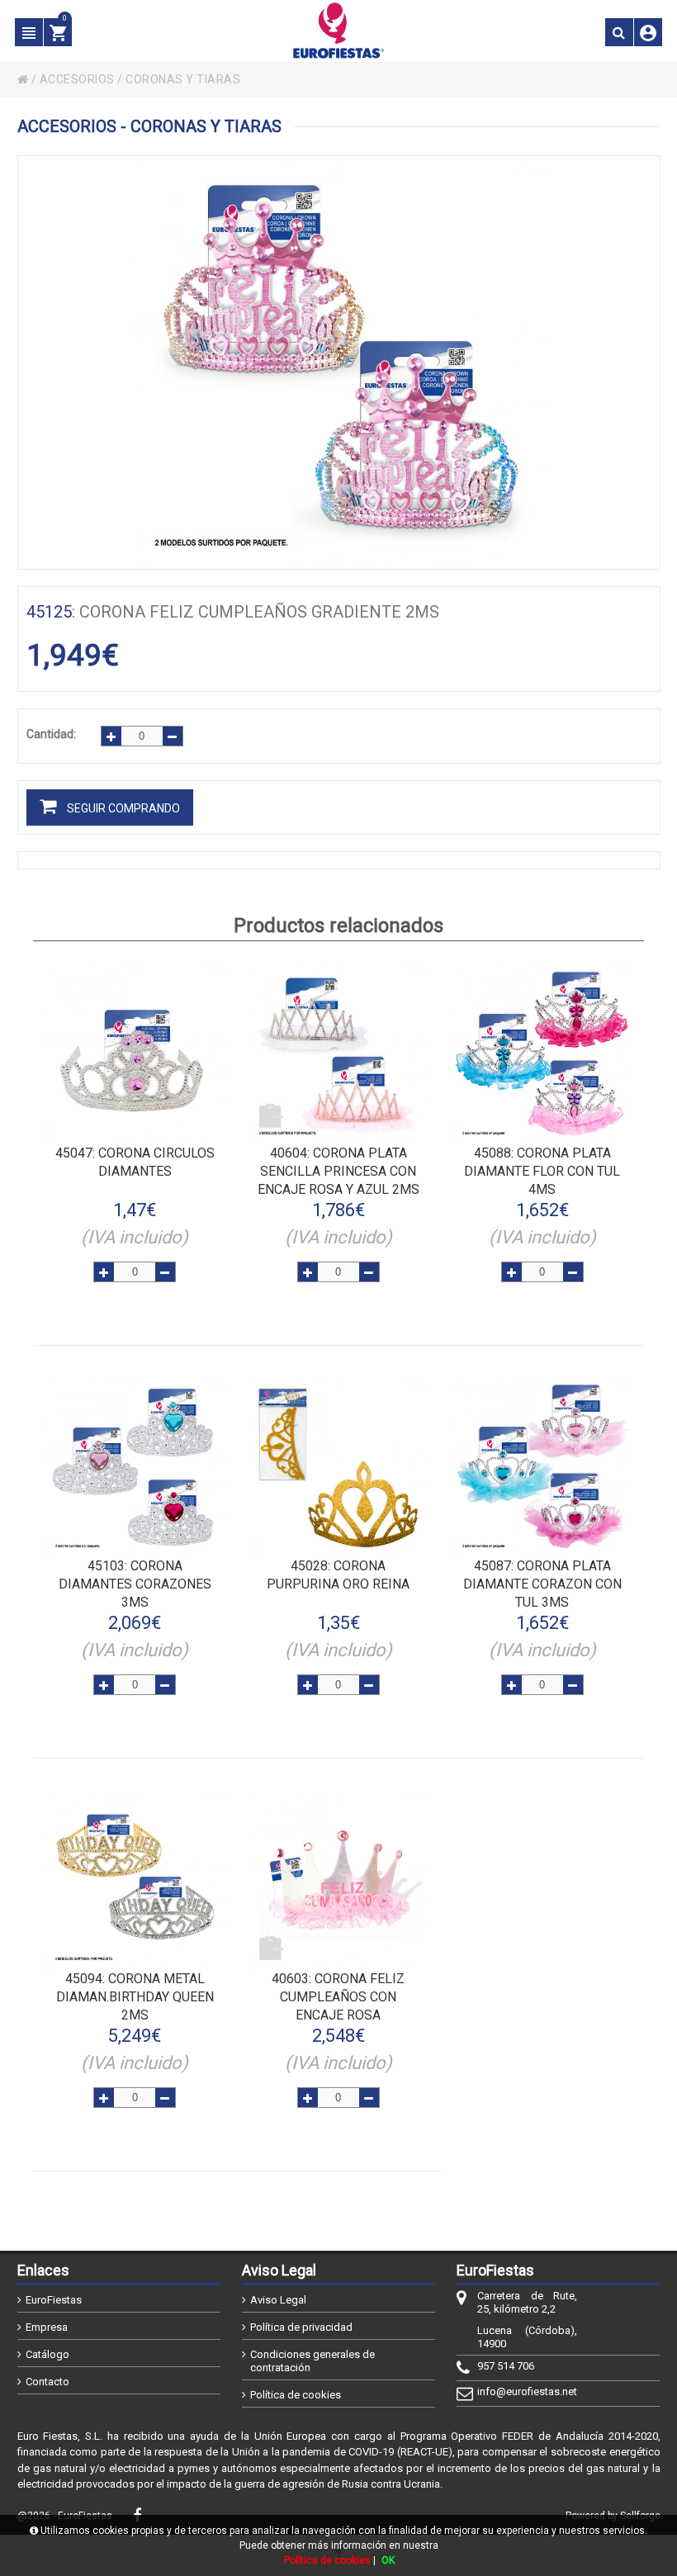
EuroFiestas (54, 2300)
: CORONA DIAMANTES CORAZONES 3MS (135, 1584)
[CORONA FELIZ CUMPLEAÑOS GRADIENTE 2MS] (339, 362)
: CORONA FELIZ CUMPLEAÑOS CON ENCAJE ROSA (338, 1997)
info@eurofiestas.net (527, 2391)
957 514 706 (506, 2366)
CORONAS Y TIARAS (183, 79)
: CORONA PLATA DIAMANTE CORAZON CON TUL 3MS (542, 1584)
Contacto (47, 2382)
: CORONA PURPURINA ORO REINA (338, 1575)
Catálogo (47, 2354)
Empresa (47, 2327)
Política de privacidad (301, 2327)
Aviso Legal (278, 2300)
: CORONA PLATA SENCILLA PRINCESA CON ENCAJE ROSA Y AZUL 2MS (338, 1171)
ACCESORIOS (77, 79)
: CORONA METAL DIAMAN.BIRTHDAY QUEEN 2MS (135, 1997)
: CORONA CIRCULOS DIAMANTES (135, 1162)
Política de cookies (296, 2395)
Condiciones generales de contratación (312, 2361)
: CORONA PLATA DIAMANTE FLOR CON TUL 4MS (542, 1171)
